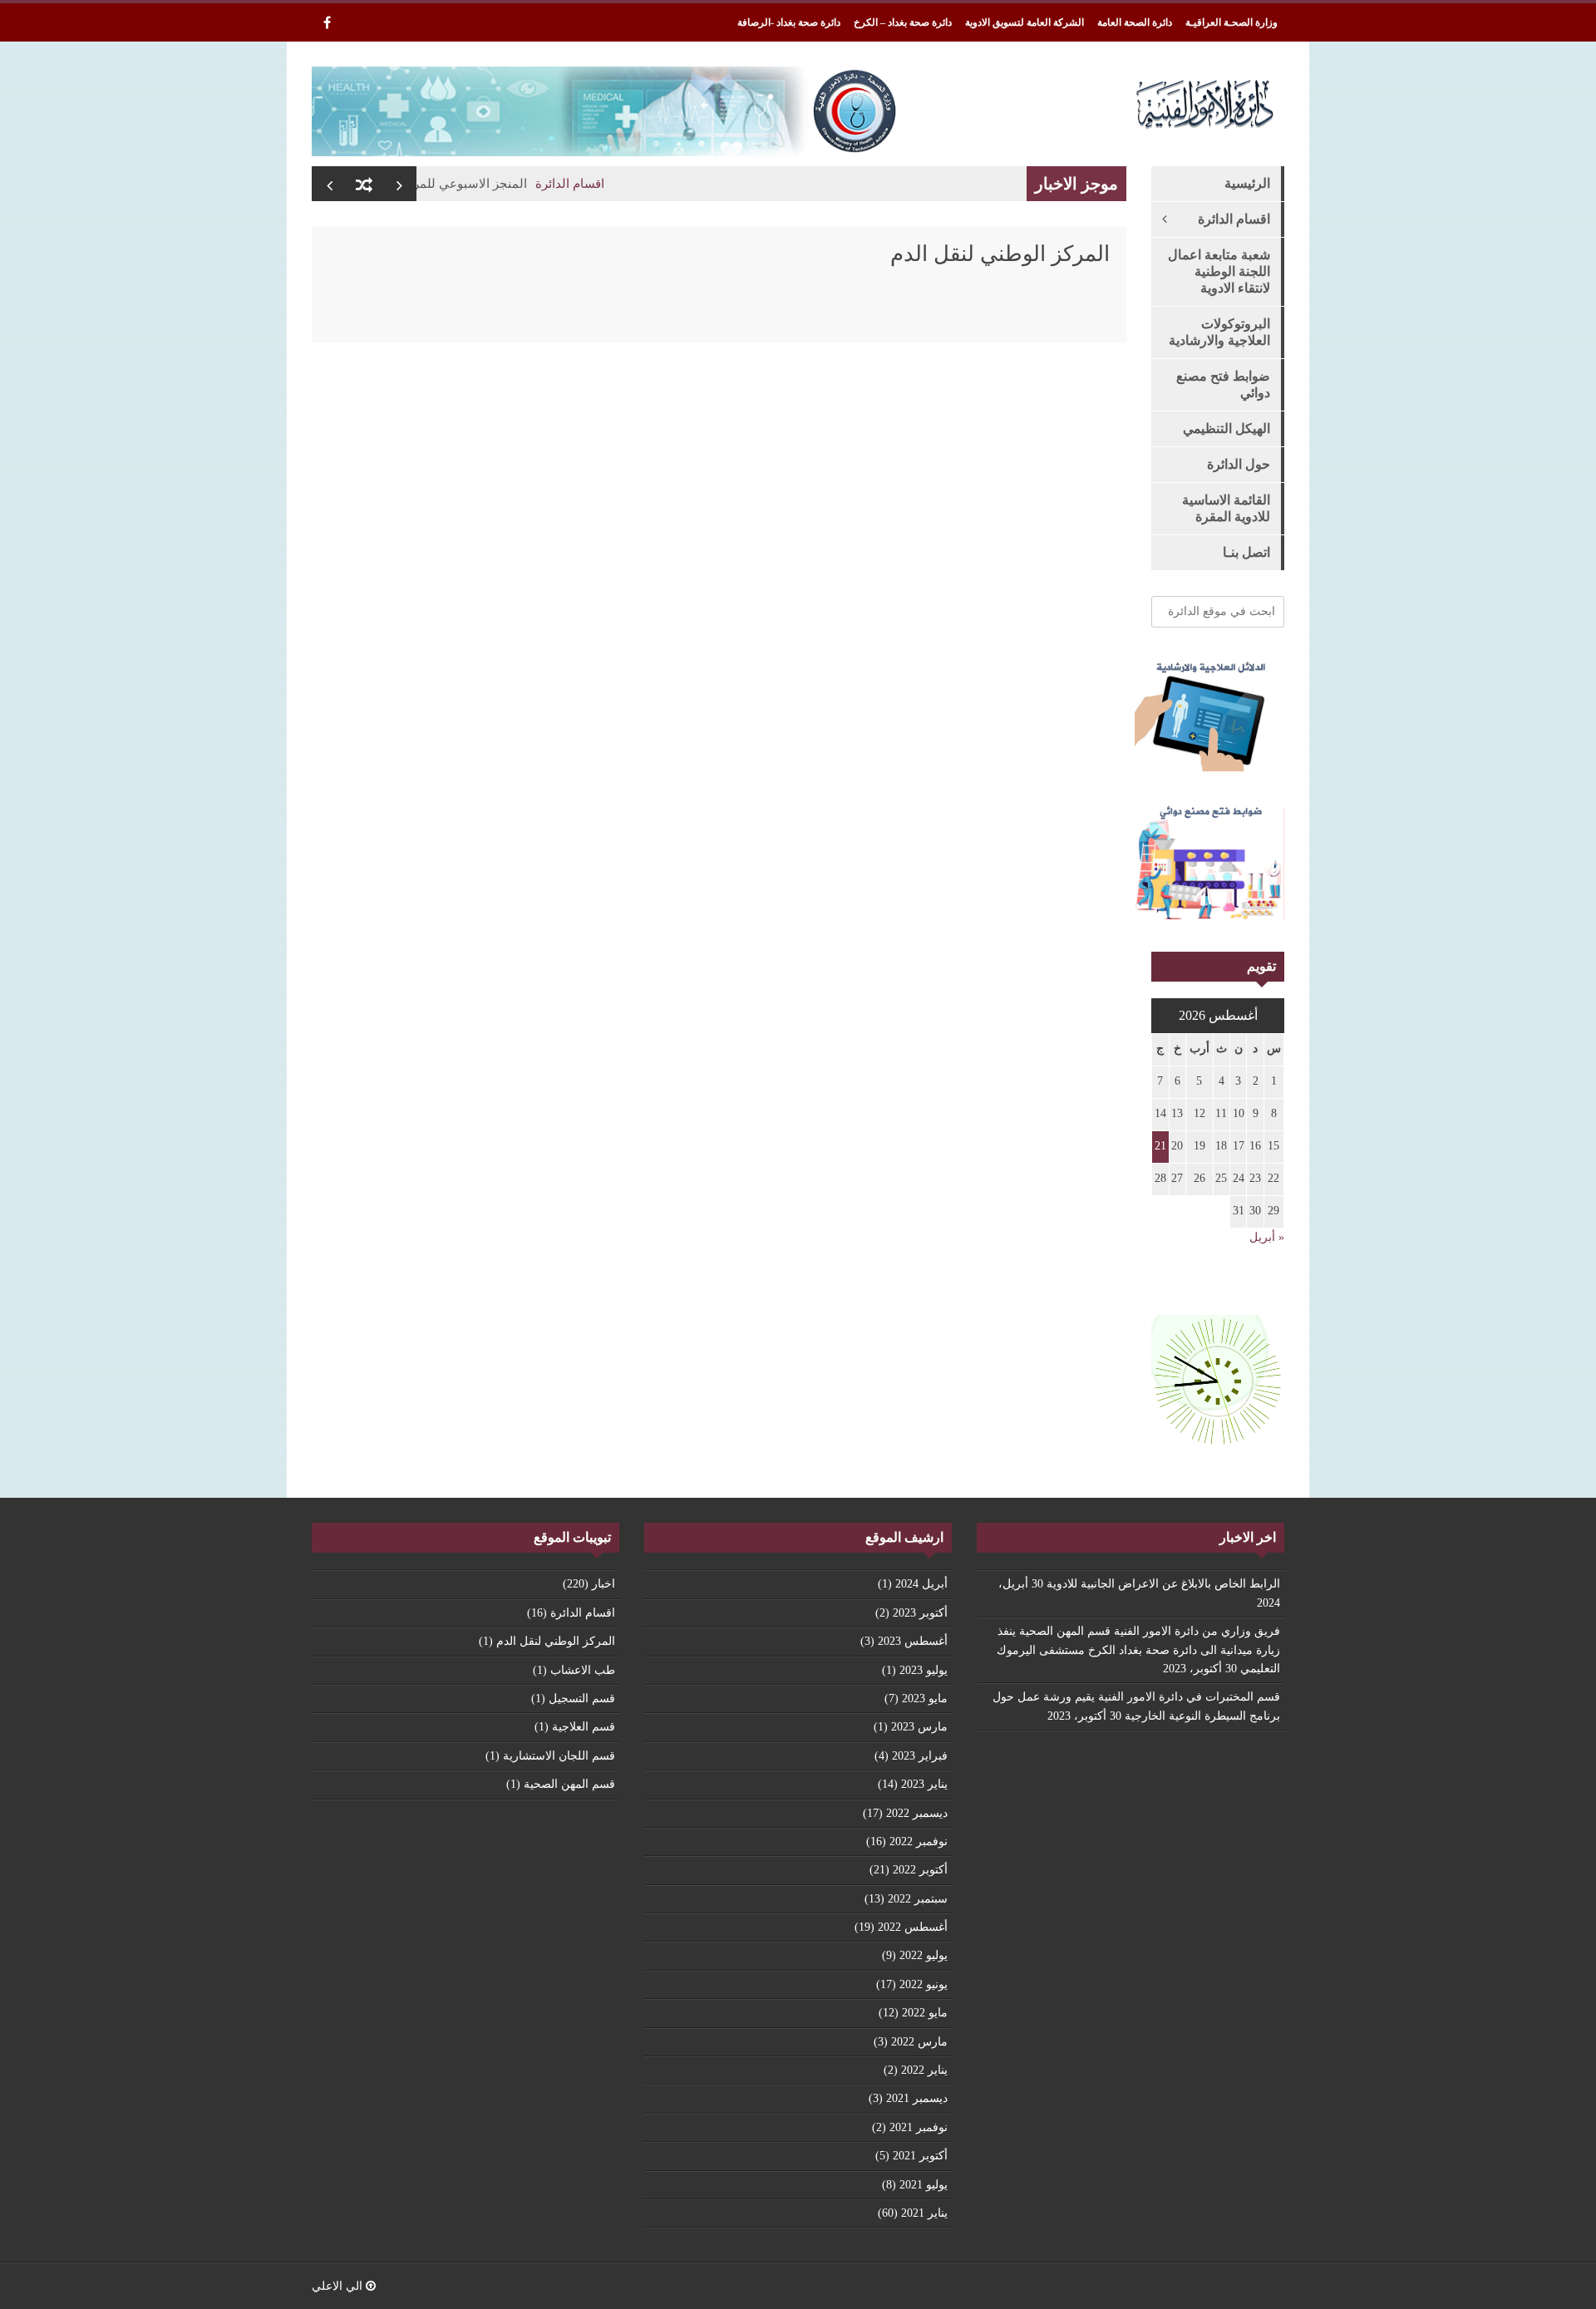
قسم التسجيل (582, 1699)
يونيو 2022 (924, 1984)
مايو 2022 (925, 2013)
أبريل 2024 (921, 1584)
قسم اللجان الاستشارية (559, 1756)
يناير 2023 (924, 1784)
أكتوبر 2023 (920, 1613)
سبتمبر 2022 (918, 1899)
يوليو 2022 (924, 1955)
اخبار (603, 1584)
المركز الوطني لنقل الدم (556, 1641)
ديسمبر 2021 (917, 2098)
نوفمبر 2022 (919, 1841)
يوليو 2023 (924, 1670)
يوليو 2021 (924, 2185)
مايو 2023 (925, 1699)
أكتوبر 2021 (920, 2156)
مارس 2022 (919, 2042)
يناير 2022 (924, 2070)
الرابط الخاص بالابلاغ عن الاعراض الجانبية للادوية (1163, 1584)
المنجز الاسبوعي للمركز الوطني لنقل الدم (452, 184)
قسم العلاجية (584, 1727)
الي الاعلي (339, 2286)
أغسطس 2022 (913, 1927)
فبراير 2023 (920, 1756)
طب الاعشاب (583, 1670)
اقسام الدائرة (606, 184)
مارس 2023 (919, 1727)
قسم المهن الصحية (569, 1784)
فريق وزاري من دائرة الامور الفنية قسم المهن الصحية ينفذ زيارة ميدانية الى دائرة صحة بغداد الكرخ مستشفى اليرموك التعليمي (1138, 1650)
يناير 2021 (924, 2213)
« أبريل (1267, 1237)
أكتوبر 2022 (920, 1870)
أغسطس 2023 (913, 1641)
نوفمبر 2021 (919, 2127)
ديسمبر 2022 (917, 1813)
